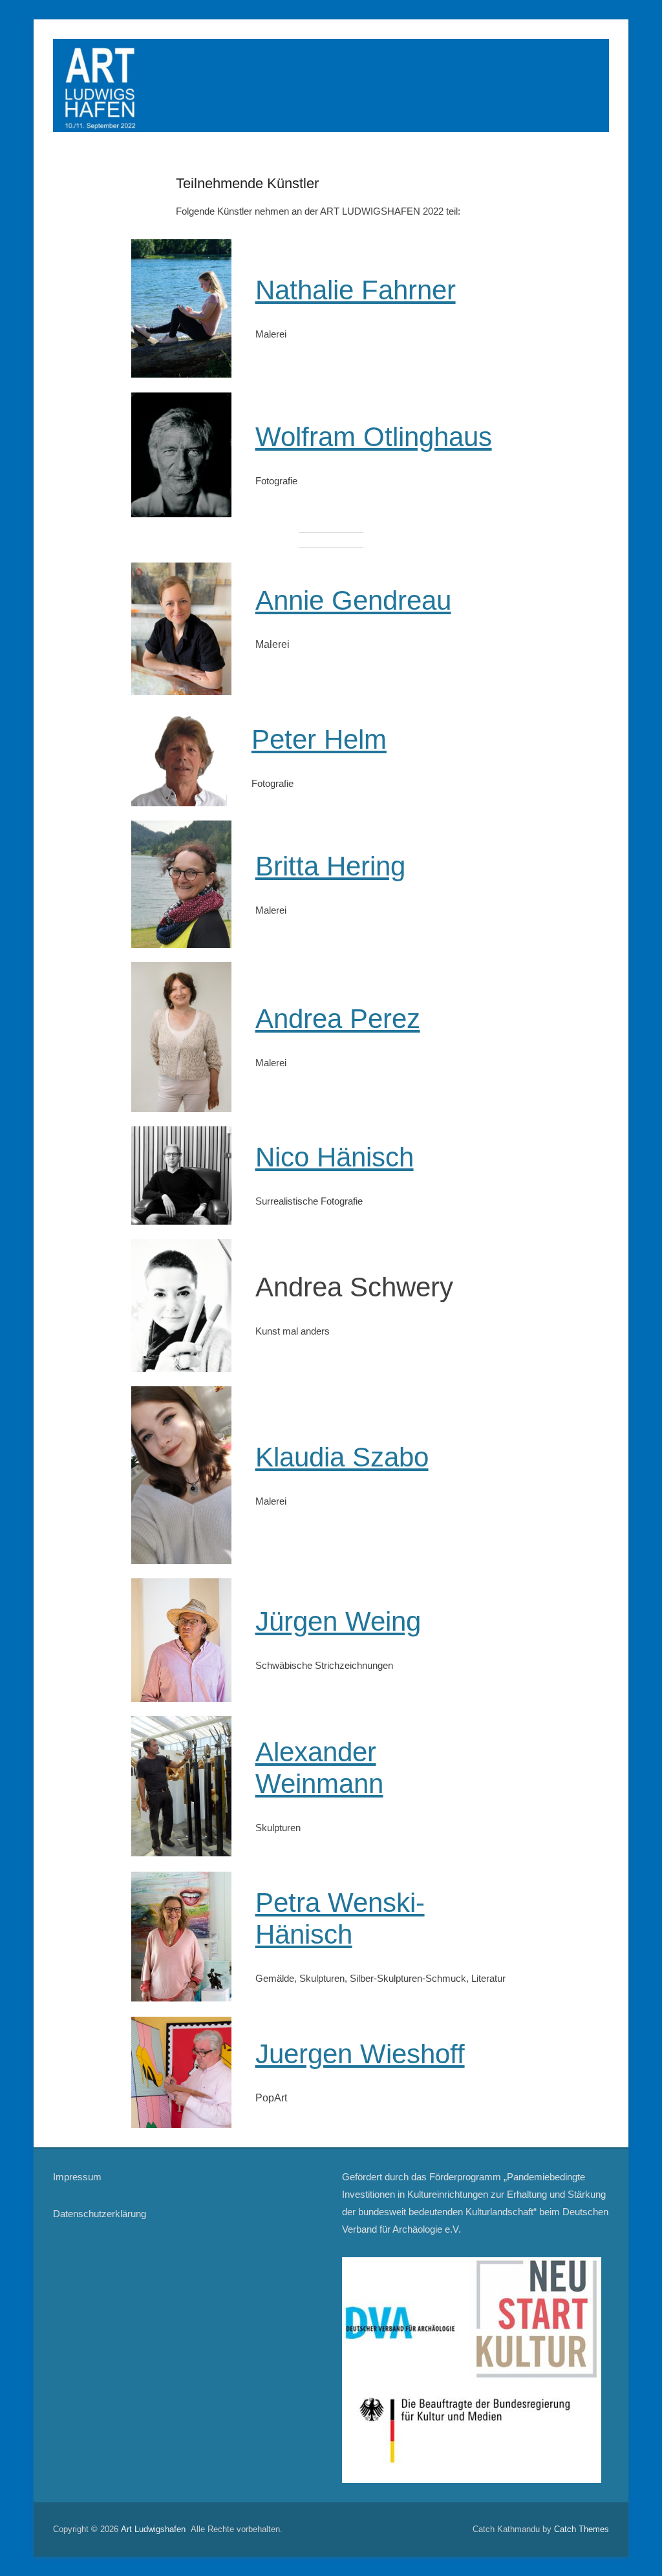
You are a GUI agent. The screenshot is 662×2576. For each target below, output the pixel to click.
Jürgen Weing (338, 1621)
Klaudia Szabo (342, 1457)
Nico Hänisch (335, 1157)
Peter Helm (319, 739)
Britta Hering (330, 866)
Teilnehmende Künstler (247, 183)
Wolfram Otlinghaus (374, 437)
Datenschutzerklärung (100, 2214)
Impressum (77, 2177)
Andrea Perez (338, 1019)
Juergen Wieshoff (360, 2054)
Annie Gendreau (353, 600)
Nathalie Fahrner (356, 290)
